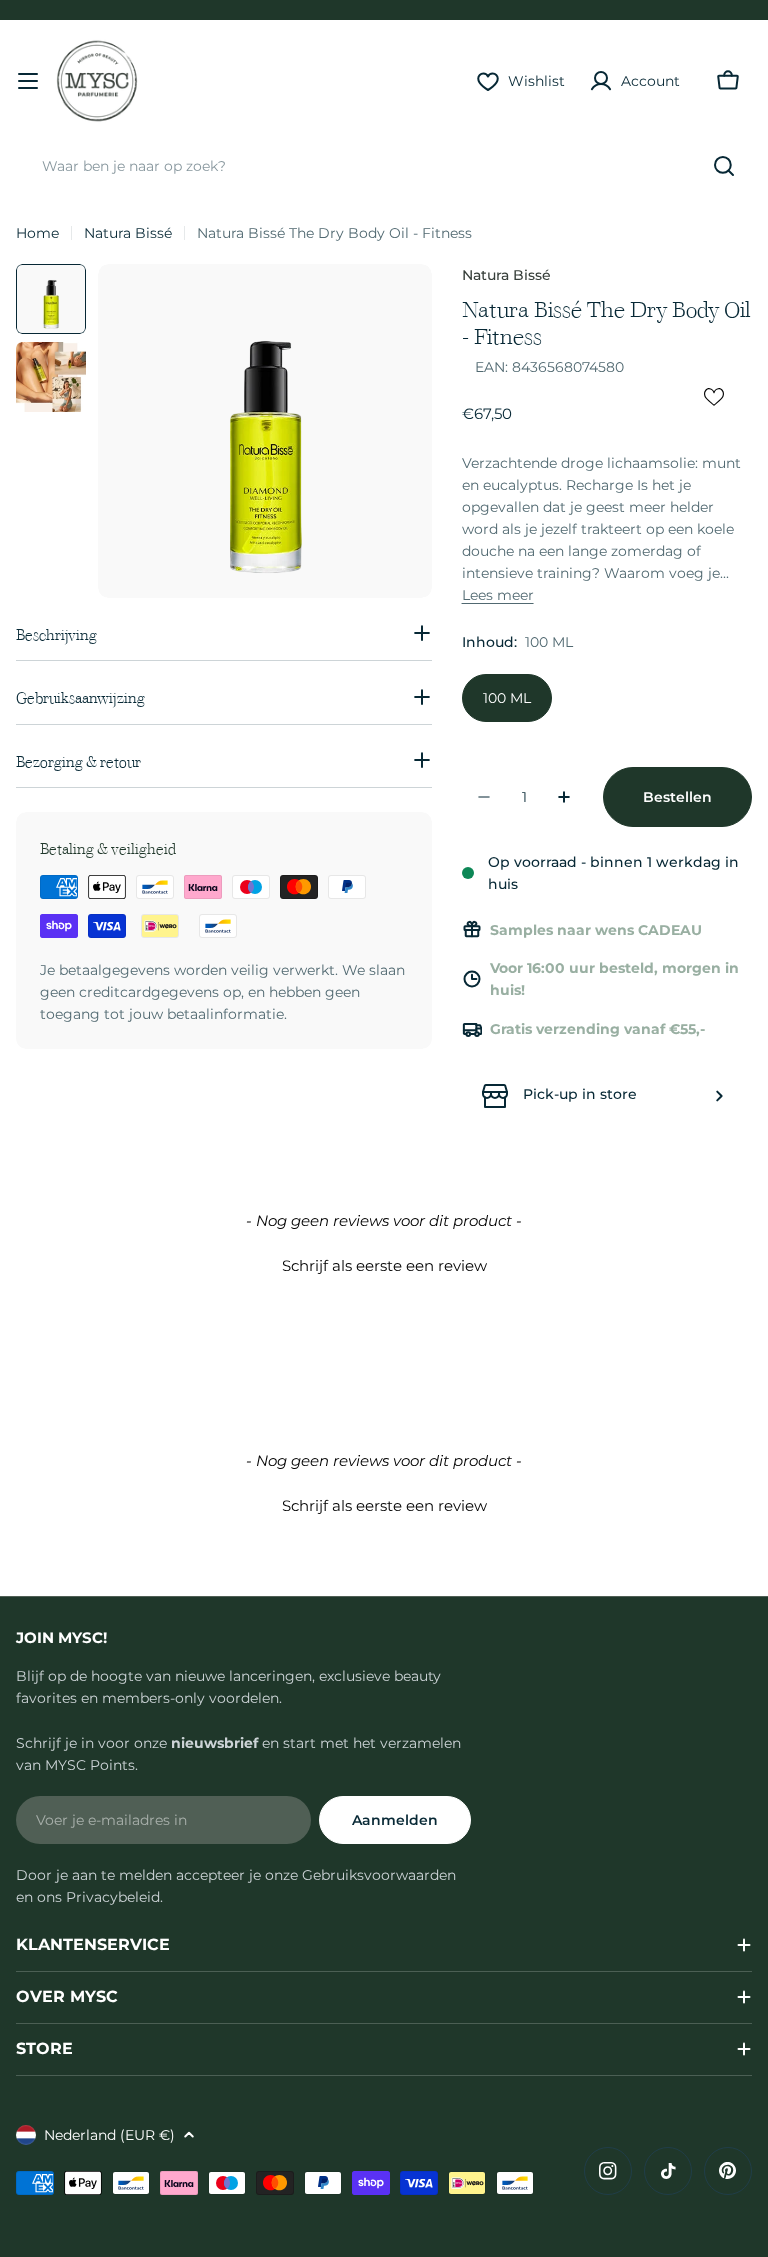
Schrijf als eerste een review (384, 1265)
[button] (384, 1263)
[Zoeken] (724, 166)
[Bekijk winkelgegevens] (719, 1096)
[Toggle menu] (28, 81)
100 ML (507, 698)
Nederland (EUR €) (109, 2135)
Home (37, 233)
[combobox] (384, 166)
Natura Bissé (128, 233)
